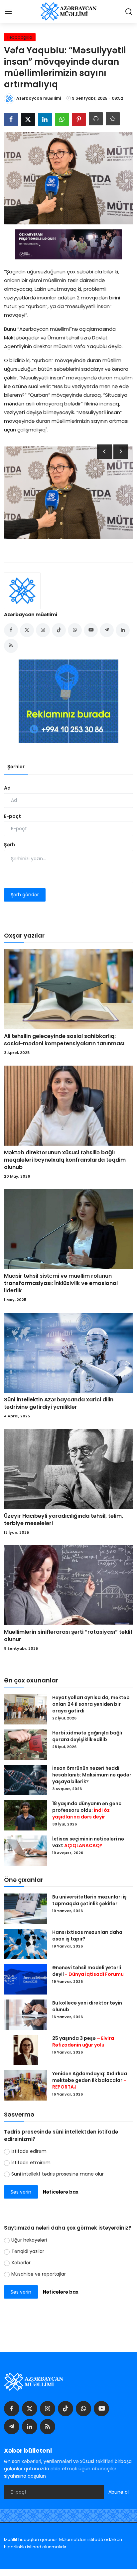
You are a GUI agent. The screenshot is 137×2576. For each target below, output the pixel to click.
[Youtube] (101, 2409)
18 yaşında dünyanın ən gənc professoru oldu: (87, 1810)
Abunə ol (119, 2492)
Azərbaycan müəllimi (31, 614)
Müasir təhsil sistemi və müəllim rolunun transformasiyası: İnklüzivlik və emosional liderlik (61, 1283)
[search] (129, 12)
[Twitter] (30, 2409)
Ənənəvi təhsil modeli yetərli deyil (88, 1971)
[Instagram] (48, 2409)
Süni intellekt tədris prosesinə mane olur (58, 2174)
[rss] (48, 2427)
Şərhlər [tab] (16, 767)
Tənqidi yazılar (28, 2251)
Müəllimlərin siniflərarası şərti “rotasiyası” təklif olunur (68, 1636)
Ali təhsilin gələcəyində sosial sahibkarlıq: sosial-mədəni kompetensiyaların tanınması (64, 1040)
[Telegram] (12, 2427)
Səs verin (21, 2192)
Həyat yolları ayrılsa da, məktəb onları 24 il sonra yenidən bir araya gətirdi (91, 1704)
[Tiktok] (66, 2409)
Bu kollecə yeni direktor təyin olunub (87, 2006)
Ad (7, 788)
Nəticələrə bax (61, 2192)
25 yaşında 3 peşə (83, 2042)
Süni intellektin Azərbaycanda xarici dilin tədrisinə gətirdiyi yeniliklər (59, 1403)
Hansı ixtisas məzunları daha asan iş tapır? (87, 1936)
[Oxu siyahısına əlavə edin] (113, 119)
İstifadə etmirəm (31, 2163)
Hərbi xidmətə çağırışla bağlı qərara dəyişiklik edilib (87, 1736)
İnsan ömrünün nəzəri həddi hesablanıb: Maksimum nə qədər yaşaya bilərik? (92, 1775)
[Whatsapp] (83, 2409)
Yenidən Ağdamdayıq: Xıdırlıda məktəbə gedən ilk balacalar (90, 2080)
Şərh (9, 845)
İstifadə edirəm (29, 2151)
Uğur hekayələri (29, 2240)
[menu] (8, 12)
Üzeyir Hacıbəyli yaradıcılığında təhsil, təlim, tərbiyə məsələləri (64, 1520)
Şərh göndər (25, 895)
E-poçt (12, 816)
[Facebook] (12, 2409)
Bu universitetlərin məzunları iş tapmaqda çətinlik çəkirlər (89, 1900)
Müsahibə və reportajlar (39, 2274)
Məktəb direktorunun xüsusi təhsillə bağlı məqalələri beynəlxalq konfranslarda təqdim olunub (65, 1160)
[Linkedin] (30, 2427)
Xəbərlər (21, 2263)
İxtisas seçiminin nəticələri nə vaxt (88, 1842)
